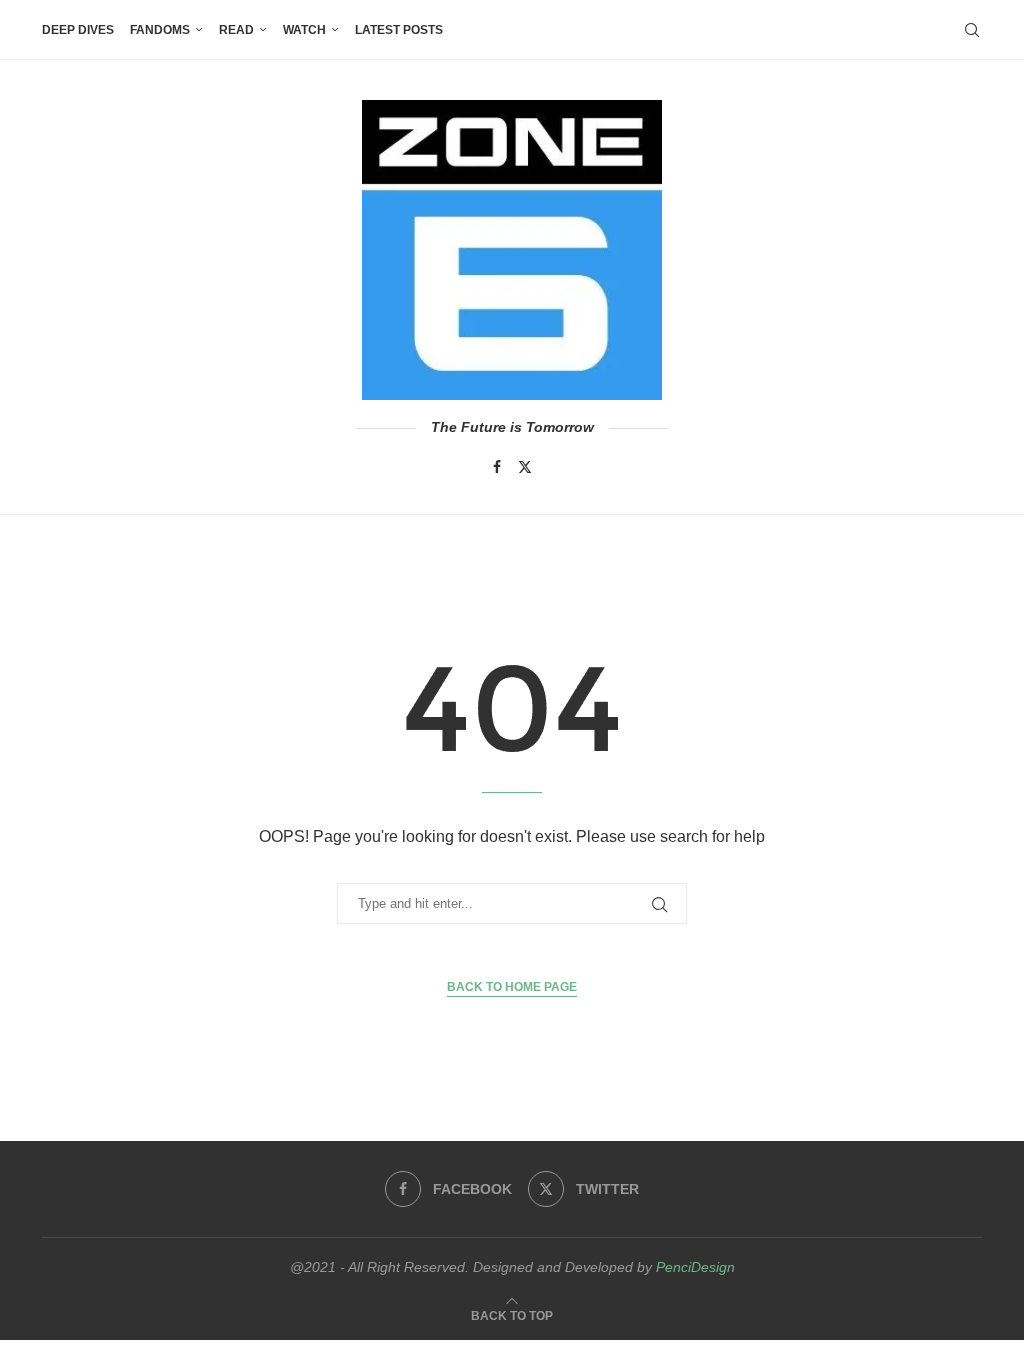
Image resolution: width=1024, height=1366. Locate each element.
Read (236, 30)
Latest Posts (399, 30)
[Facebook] (497, 467)
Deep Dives (78, 30)
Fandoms (160, 30)
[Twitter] (525, 467)
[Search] (972, 30)
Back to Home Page (512, 987)
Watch (304, 30)
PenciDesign (695, 1267)
